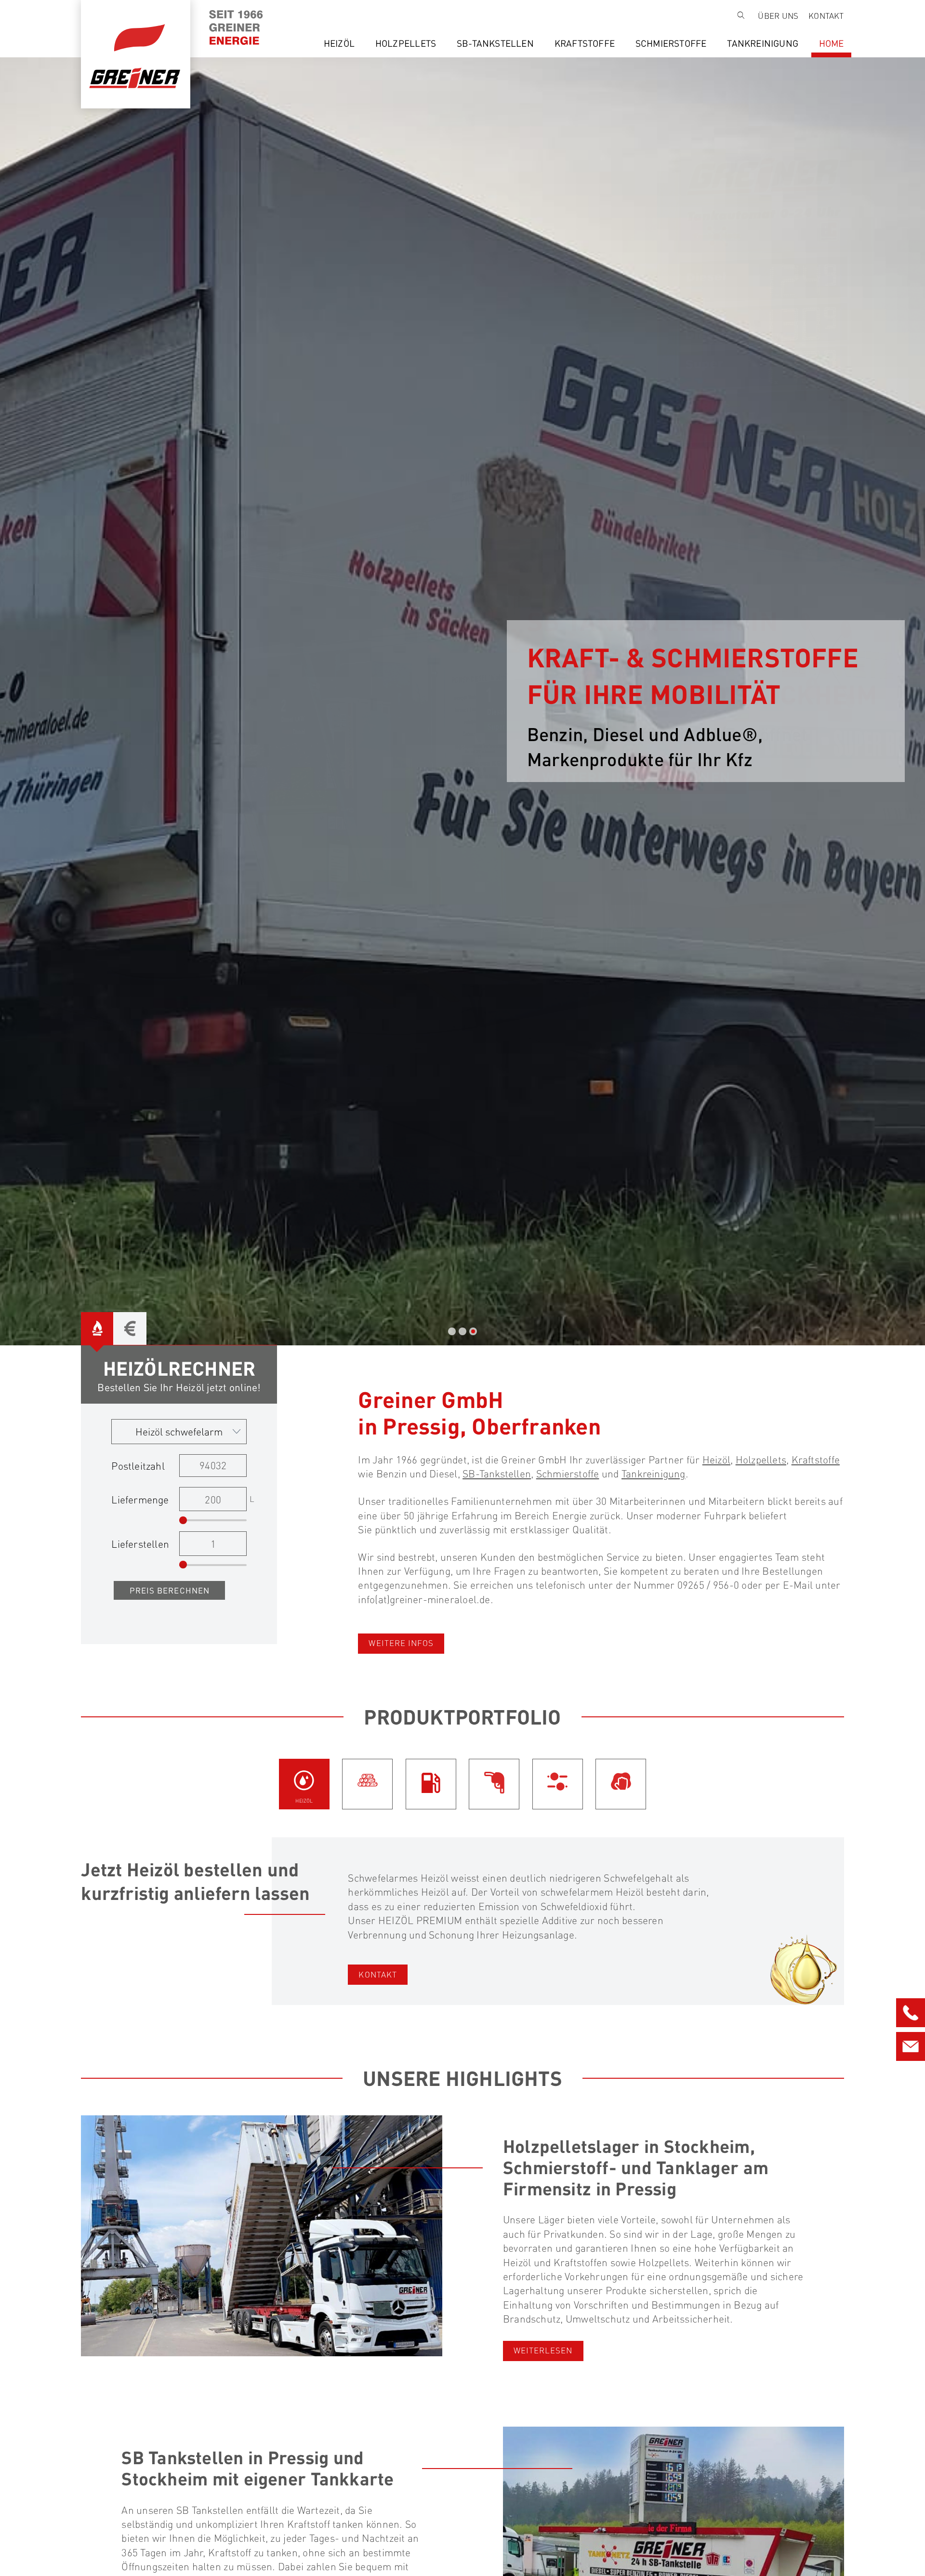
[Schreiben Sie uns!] (911, 2044)
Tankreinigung (763, 43)
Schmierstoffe (671, 43)
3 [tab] (473, 1331)
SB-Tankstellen (495, 43)
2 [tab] (462, 1331)
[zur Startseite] (190, 19)
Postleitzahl (138, 1466)
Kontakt (826, 16)
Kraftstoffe (585, 43)
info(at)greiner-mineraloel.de (424, 1599)
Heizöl (339, 43)
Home (832, 43)
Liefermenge (140, 1499)
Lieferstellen (140, 1544)
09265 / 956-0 (708, 1585)
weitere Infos (401, 1643)
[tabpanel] (462, 701)
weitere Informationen (636, 777)
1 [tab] (452, 1331)
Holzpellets (406, 43)
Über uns (778, 16)
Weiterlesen (543, 2350)
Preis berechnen (170, 1590)
